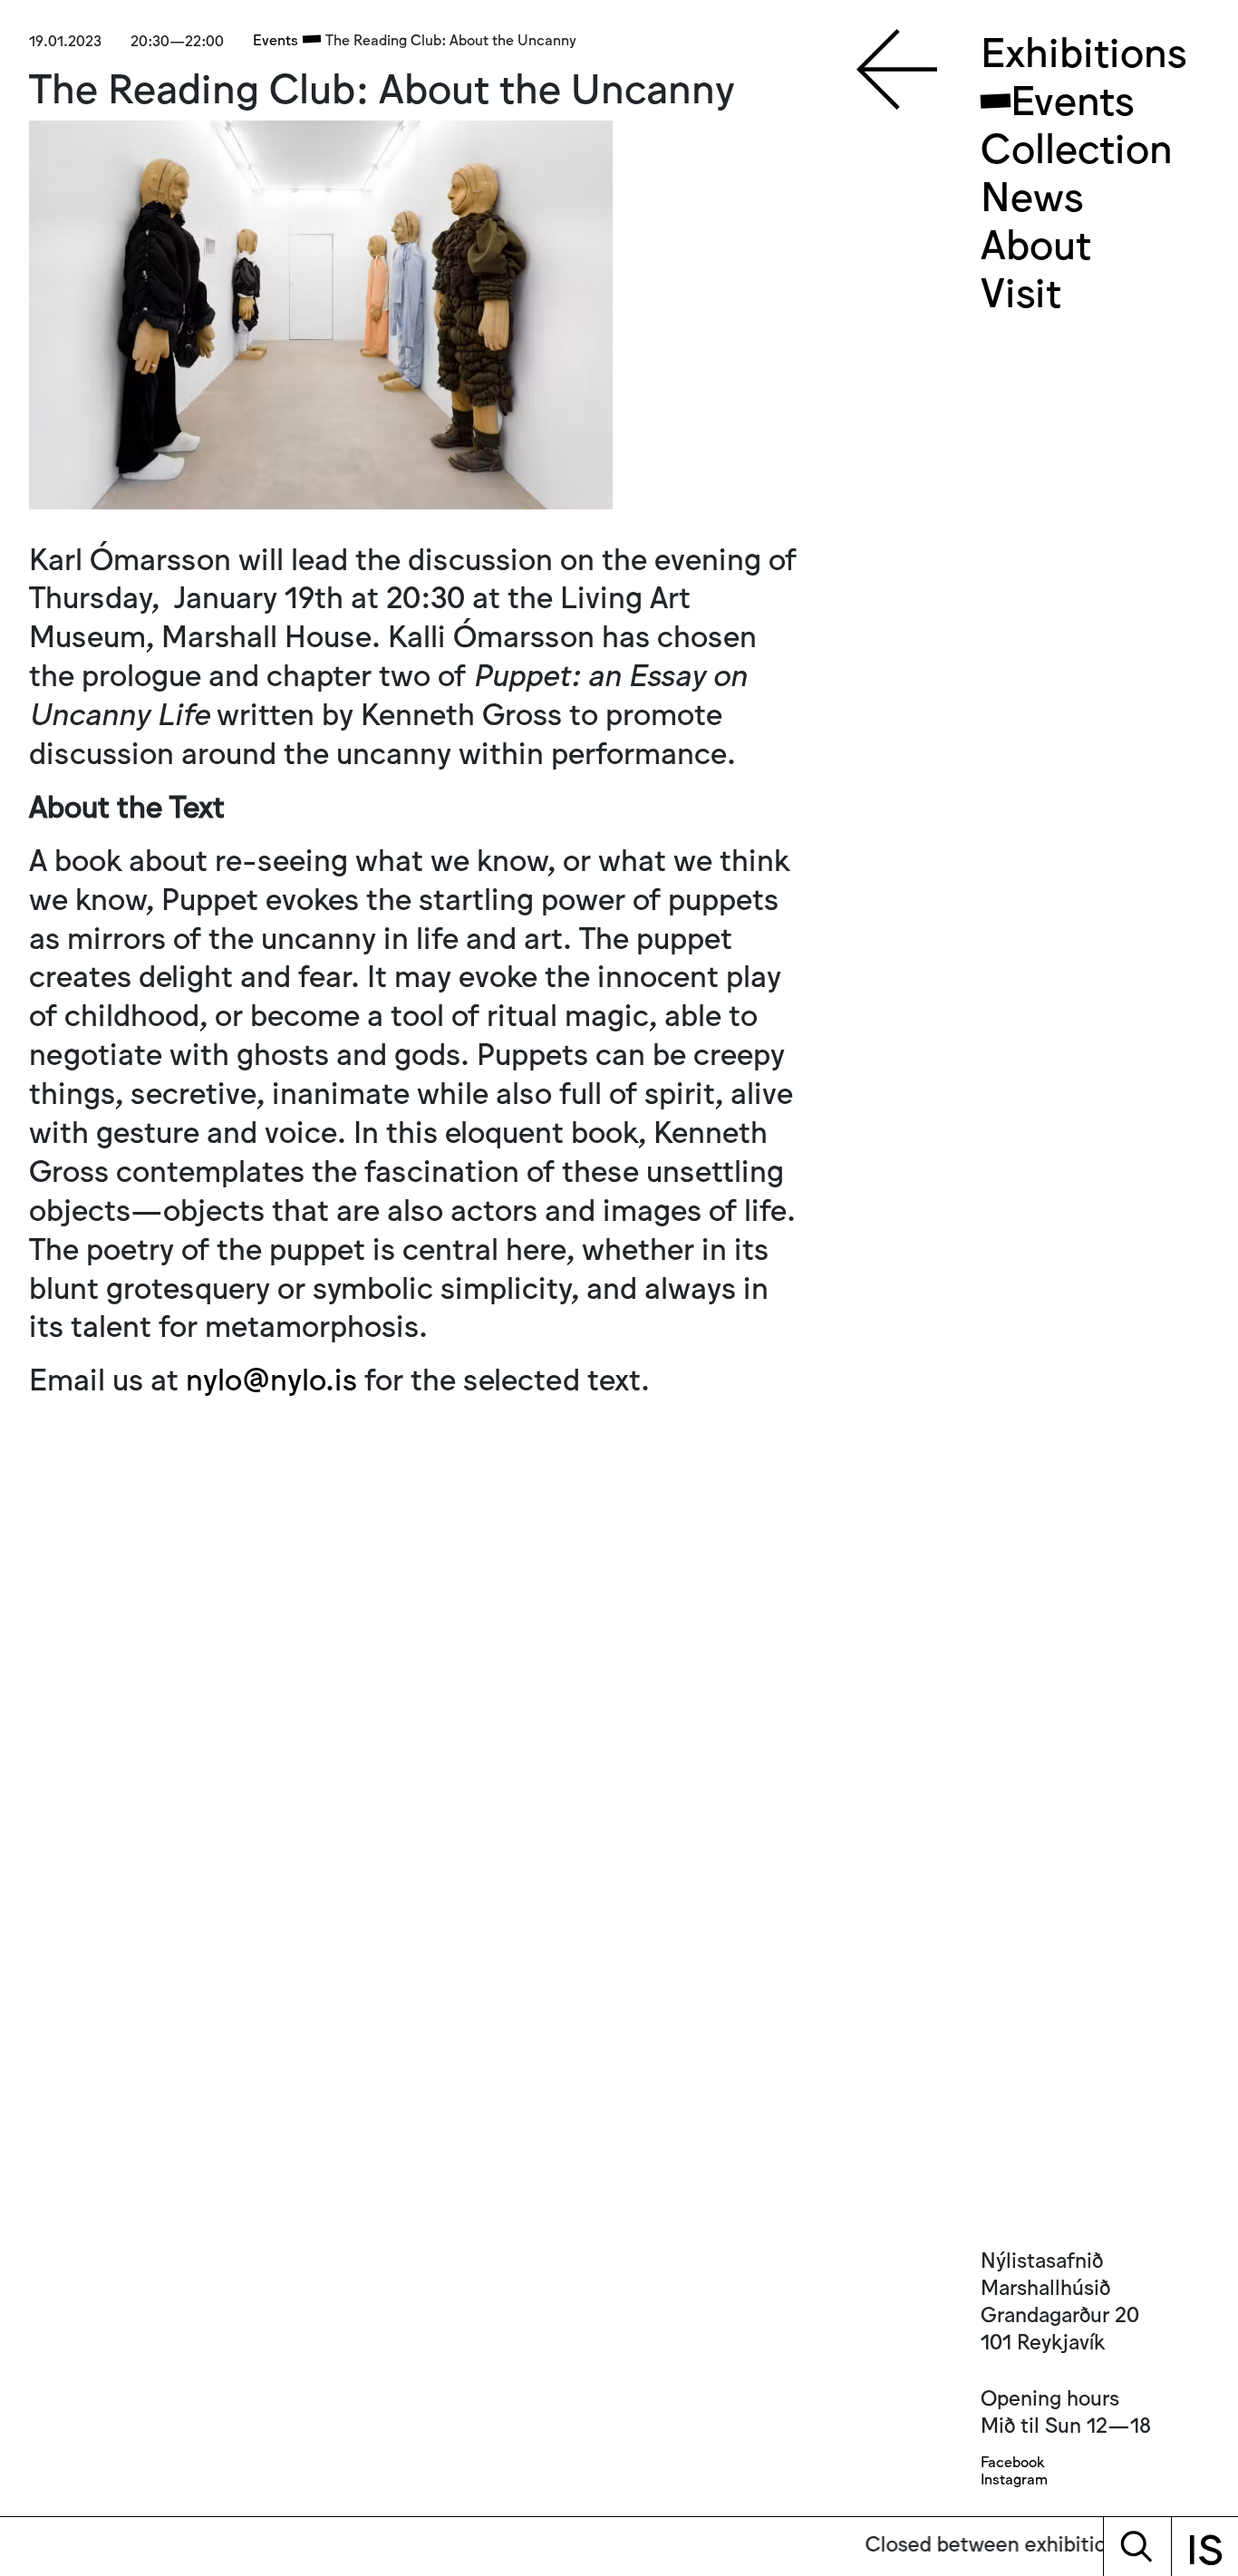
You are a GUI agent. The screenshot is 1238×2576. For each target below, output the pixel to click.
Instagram (1014, 2479)
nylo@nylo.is (271, 1377)
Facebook (1012, 2461)
